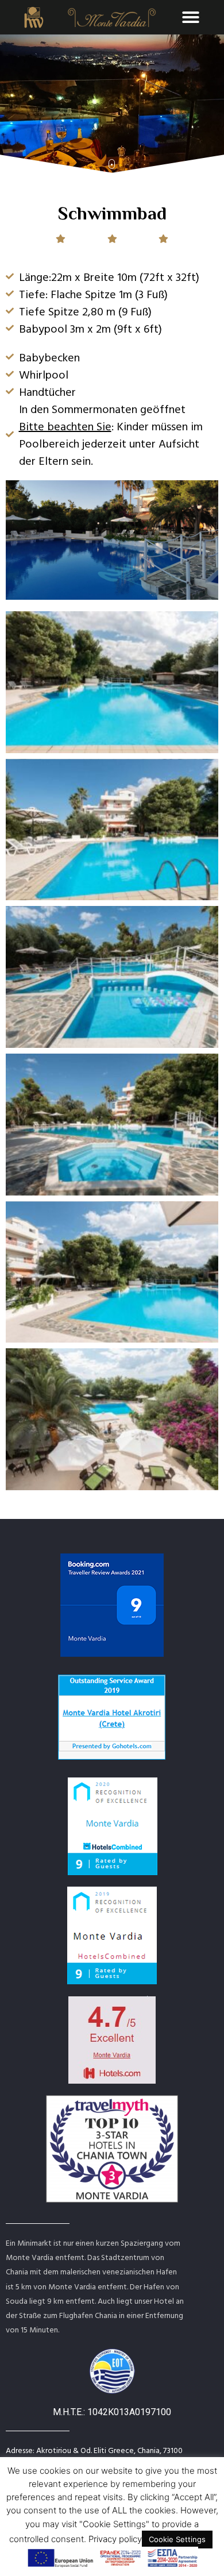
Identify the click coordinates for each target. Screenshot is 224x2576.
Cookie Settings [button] (177, 2539)
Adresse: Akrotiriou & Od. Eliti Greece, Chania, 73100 (94, 2450)
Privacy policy (115, 2539)
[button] (191, 17)
